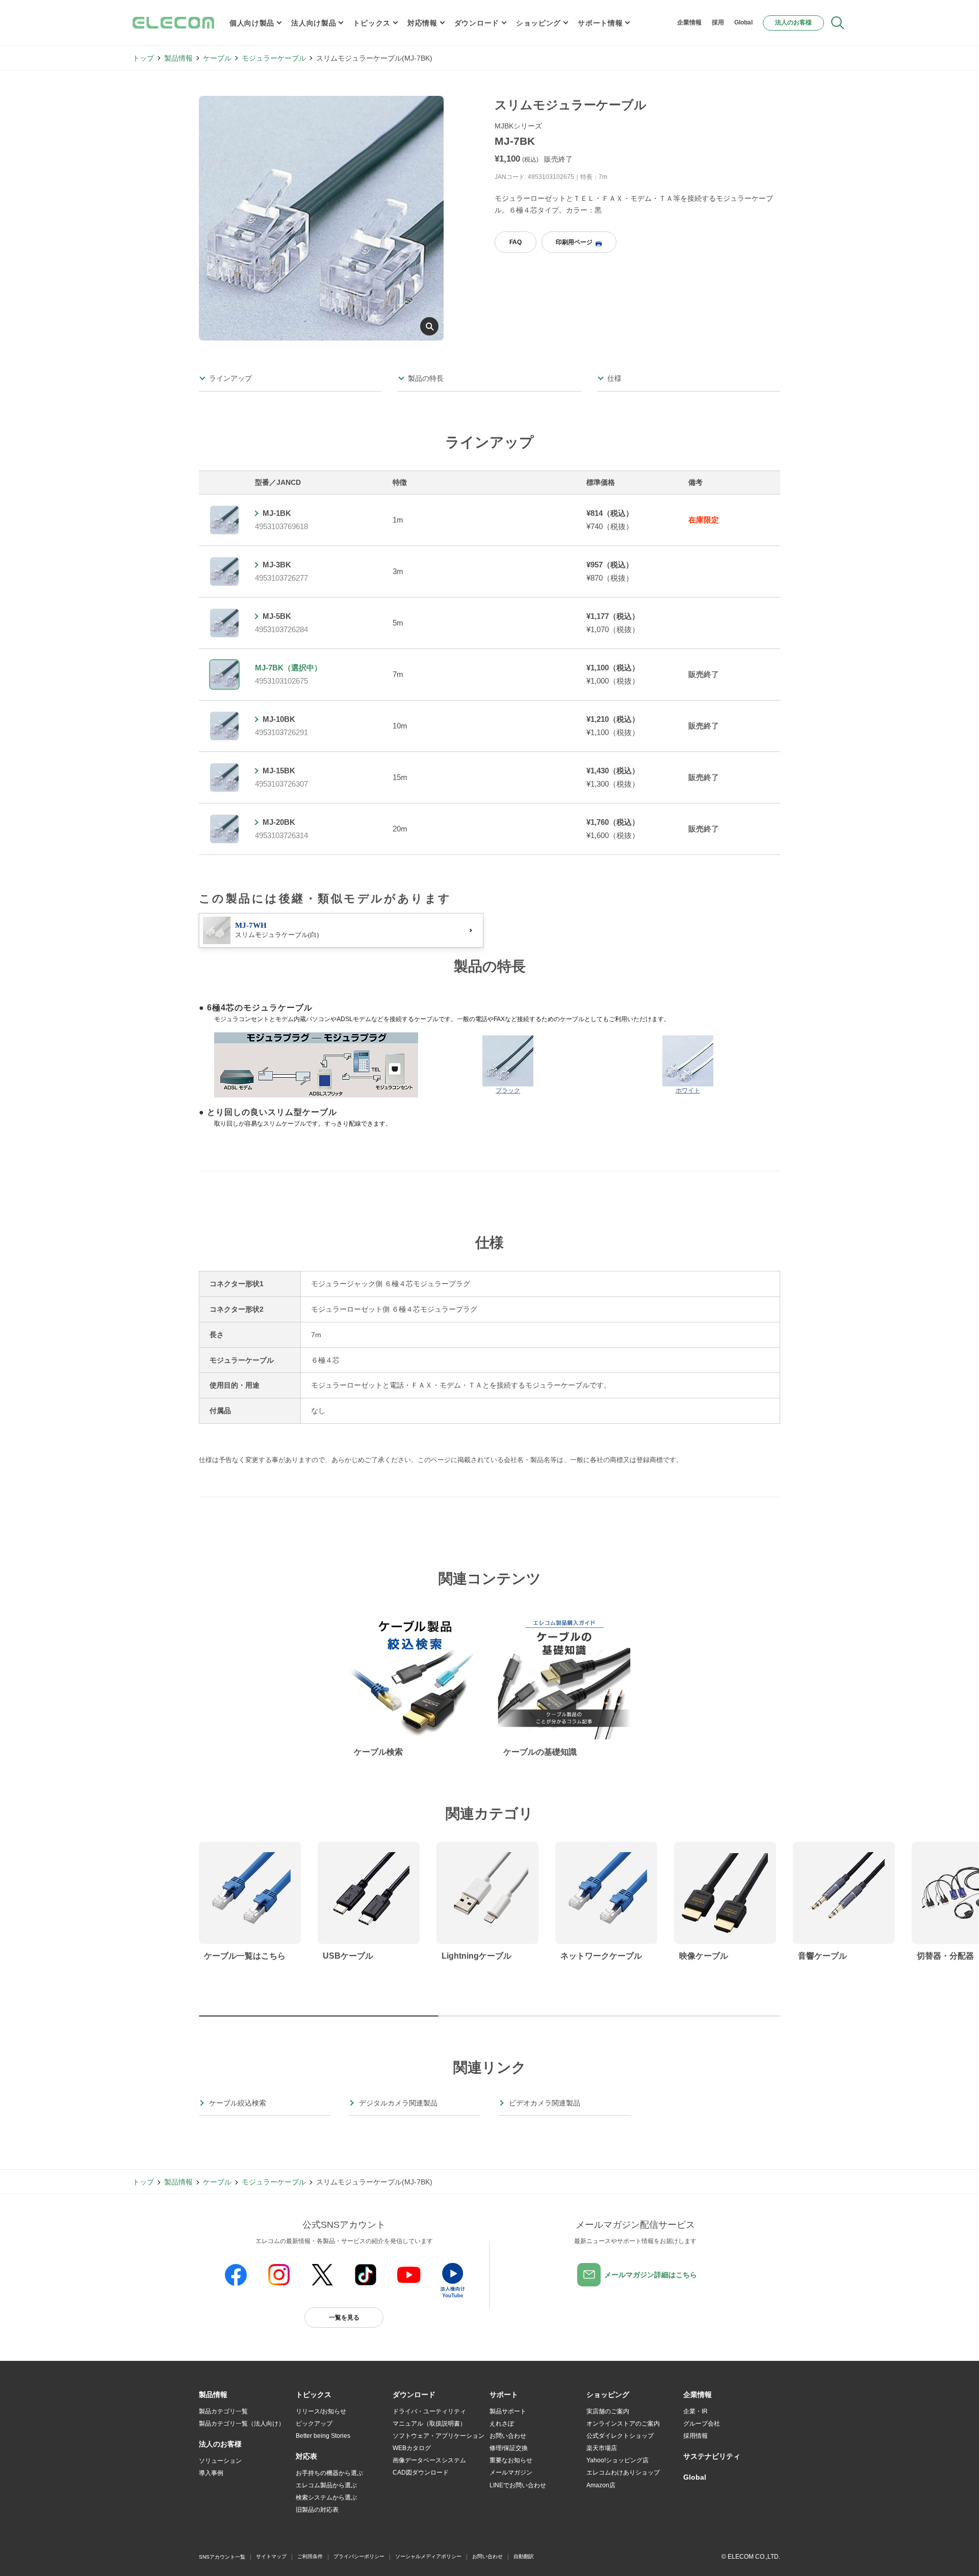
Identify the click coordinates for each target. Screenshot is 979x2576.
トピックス (372, 23)
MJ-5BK (277, 616)
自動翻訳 (524, 2556)
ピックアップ (314, 2424)
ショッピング (538, 23)
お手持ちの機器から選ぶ (329, 2473)
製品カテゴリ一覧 (223, 2411)
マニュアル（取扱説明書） (429, 2424)
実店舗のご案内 (608, 2411)
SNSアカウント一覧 (222, 2557)
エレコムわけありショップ (623, 2473)
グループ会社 (702, 2424)
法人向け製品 (314, 23)
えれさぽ (502, 2424)
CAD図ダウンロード (421, 2473)
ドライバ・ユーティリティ (429, 2411)
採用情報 (695, 2436)
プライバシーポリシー (359, 2556)
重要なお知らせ (511, 2460)
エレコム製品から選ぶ (326, 2485)
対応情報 (422, 23)
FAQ (516, 242)
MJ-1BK (277, 513)
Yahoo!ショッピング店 (617, 2460)
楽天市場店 (602, 2448)
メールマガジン (511, 2473)
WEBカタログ (412, 2448)
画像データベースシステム (429, 2460)
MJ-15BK (279, 771)
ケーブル (217, 58)
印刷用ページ (574, 242)
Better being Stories (323, 2436)
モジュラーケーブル (274, 58)
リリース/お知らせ (321, 2411)
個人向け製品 (252, 23)
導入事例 (211, 2473)
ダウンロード (477, 23)
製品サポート (508, 2411)
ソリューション (220, 2461)
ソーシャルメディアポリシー (428, 2556)
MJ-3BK (277, 565)
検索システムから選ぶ (326, 2497)
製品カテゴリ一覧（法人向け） (242, 2424)
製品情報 (178, 58)
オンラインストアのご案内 (623, 2424)
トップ (143, 58)
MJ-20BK (279, 822)
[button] (314, 2395)
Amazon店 (601, 2485)
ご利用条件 (310, 2556)
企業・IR (695, 2411)
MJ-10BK (279, 719)
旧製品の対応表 (317, 2510)
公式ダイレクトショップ (620, 2436)
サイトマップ (271, 2556)
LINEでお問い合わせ (518, 2485)
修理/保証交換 (509, 2448)
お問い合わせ (508, 2436)
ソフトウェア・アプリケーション (439, 2436)
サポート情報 (600, 23)
